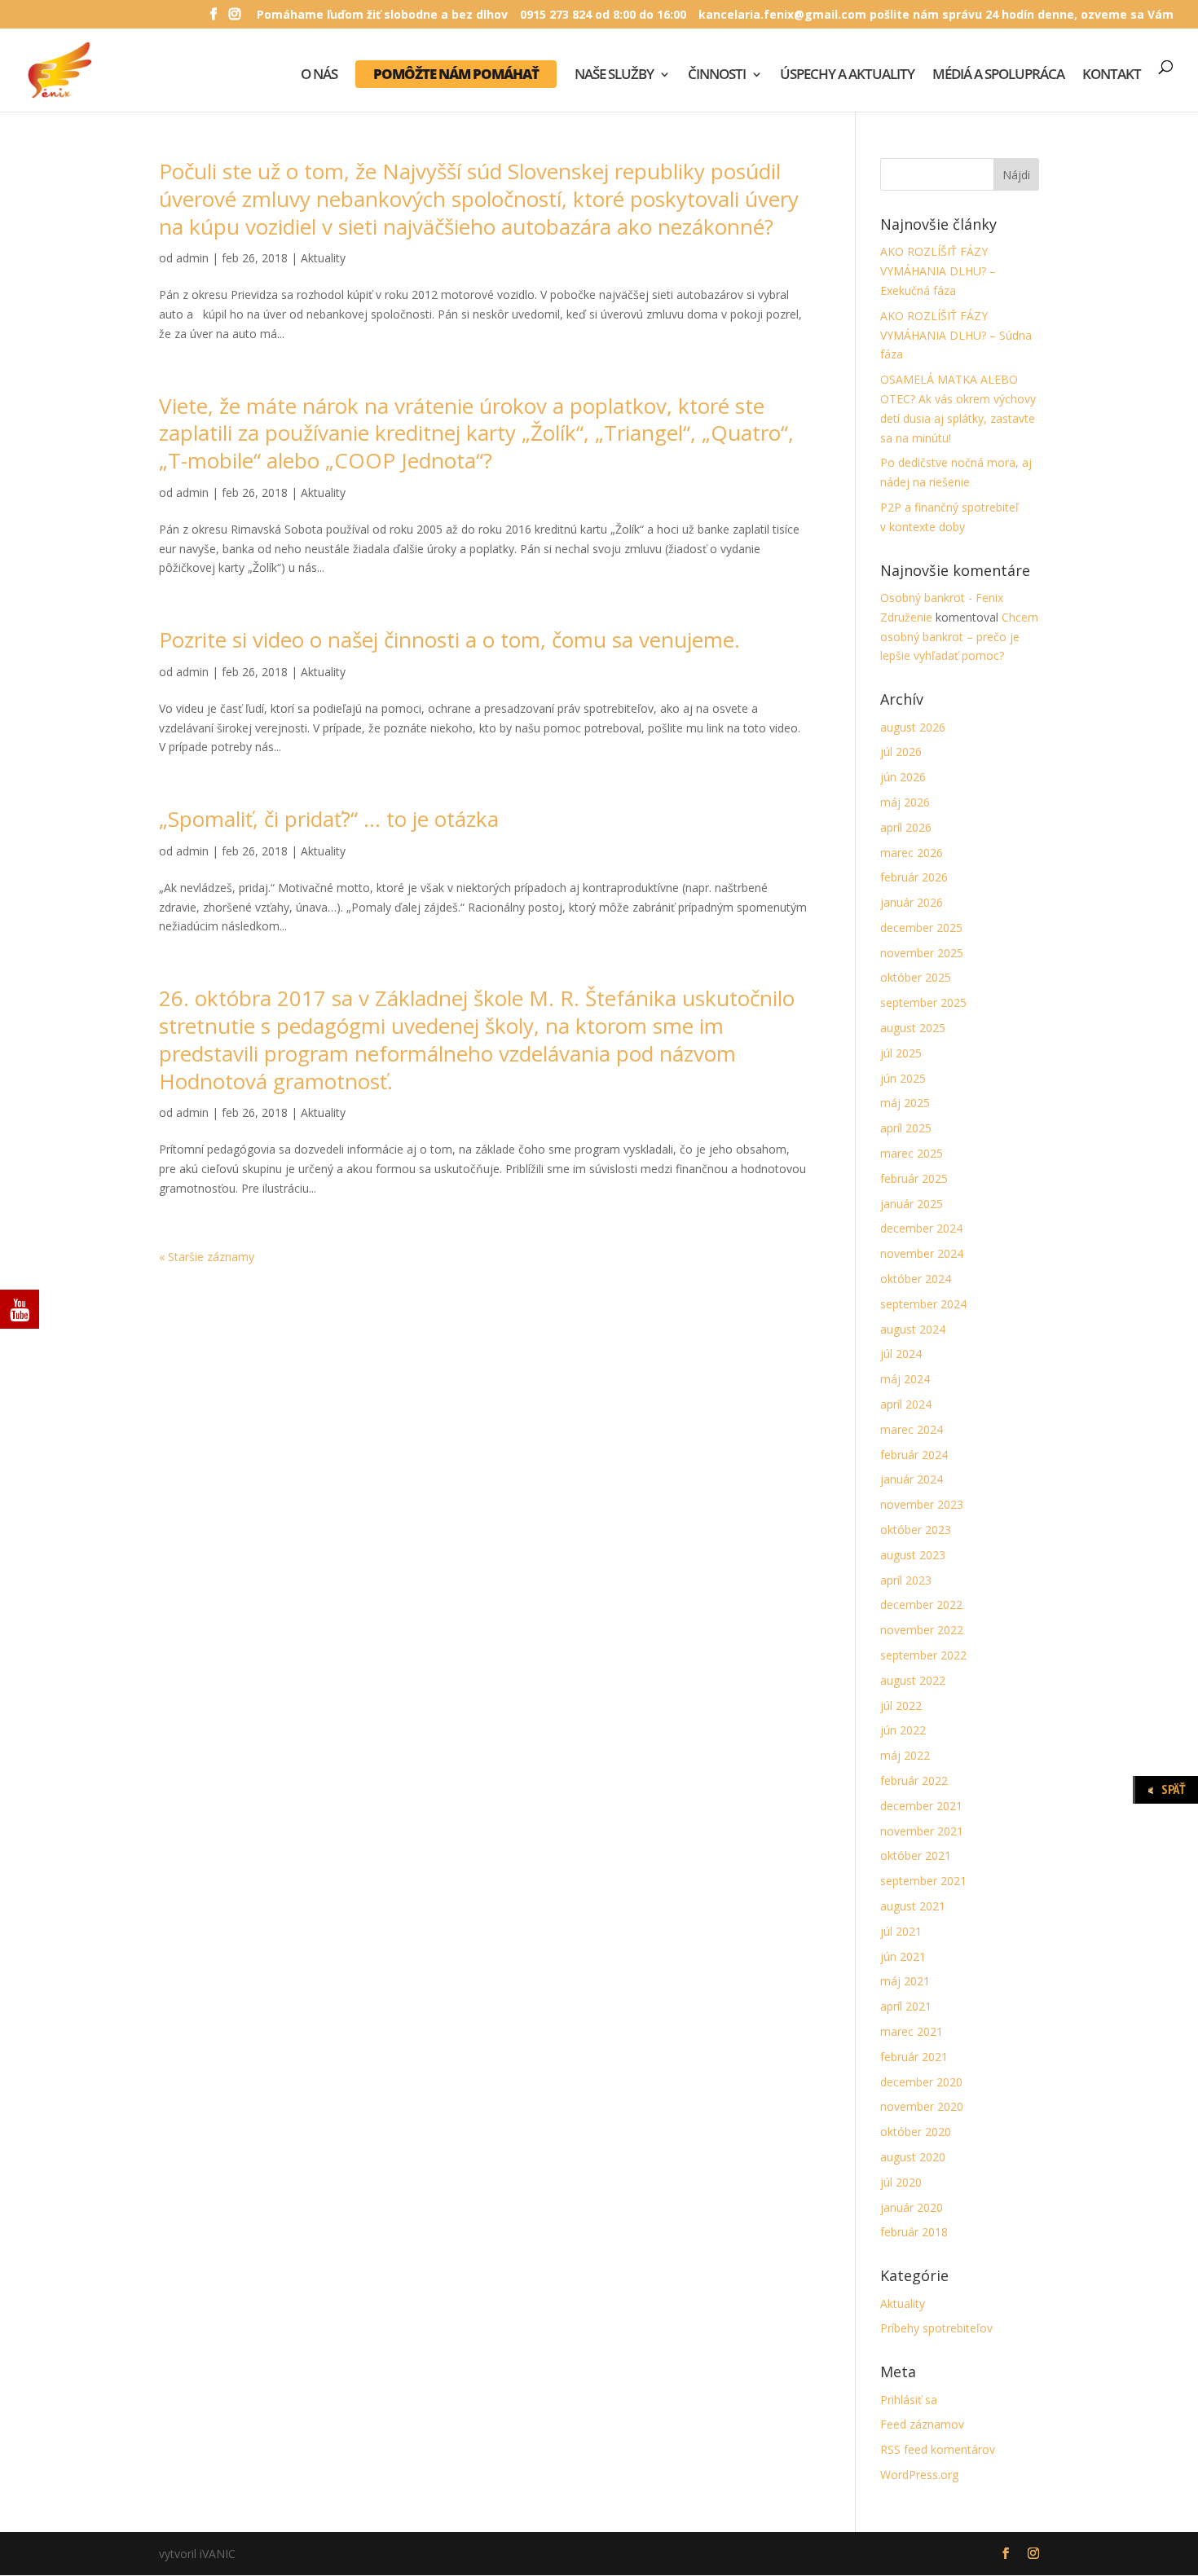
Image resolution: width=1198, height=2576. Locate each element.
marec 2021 (912, 2031)
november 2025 (922, 953)
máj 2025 (905, 1103)
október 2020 (916, 2132)
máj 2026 (905, 802)
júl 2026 (901, 752)
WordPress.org (919, 2475)
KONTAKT (1112, 76)
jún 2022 (903, 1730)
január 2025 (912, 1204)
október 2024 (916, 1279)
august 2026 (913, 727)
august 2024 (913, 1329)
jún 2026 (903, 777)
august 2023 (913, 1555)
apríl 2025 (906, 1128)
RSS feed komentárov (938, 2449)
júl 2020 (901, 2182)
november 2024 (922, 1253)
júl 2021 (901, 1931)
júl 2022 (901, 1706)
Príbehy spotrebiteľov (936, 2328)
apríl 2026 (906, 827)
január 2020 (912, 2207)
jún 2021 (903, 1956)
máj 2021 (905, 1981)
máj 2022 (905, 1755)
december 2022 (921, 1605)
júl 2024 (901, 1354)
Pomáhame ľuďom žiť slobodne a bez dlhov (382, 15)
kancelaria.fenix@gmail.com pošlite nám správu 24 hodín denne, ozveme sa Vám (936, 15)
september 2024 (923, 1304)
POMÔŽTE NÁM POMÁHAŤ (456, 74)
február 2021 (914, 2057)
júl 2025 (901, 1053)
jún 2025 (903, 1078)
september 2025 (923, 1002)
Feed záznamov (922, 2424)
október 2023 (916, 1530)
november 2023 (922, 1504)
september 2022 (923, 1655)
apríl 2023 (906, 1580)
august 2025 (913, 1028)
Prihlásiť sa (909, 2400)
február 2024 (914, 1455)
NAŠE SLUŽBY (614, 76)
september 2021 (923, 1881)
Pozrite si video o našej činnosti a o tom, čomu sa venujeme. (449, 640)
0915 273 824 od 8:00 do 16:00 (603, 15)
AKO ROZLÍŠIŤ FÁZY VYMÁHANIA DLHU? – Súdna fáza (956, 335)
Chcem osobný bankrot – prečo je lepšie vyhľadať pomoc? (959, 637)
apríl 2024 (906, 1404)
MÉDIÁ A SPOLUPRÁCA (998, 76)
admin (192, 258)
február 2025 (914, 1178)
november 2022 (922, 1630)
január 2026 (912, 902)
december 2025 (921, 928)
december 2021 (921, 1806)
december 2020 (921, 2082)
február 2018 (914, 2232)
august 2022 (913, 1680)
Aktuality (323, 258)
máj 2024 (905, 1379)
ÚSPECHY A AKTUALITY (847, 76)
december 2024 (921, 1228)
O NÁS (319, 76)
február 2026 (914, 877)
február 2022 (914, 1780)
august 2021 (913, 1906)
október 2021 (916, 1855)
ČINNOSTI (717, 76)
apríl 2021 (906, 2006)
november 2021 (922, 1831)
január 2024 (912, 1479)
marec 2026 (912, 853)
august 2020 (913, 2157)
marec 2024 (912, 1429)
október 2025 (916, 977)
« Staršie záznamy (207, 1257)
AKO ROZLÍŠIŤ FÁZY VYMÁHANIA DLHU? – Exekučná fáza (938, 271)
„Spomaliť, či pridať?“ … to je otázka (329, 819)
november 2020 (922, 2106)
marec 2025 (912, 1153)
